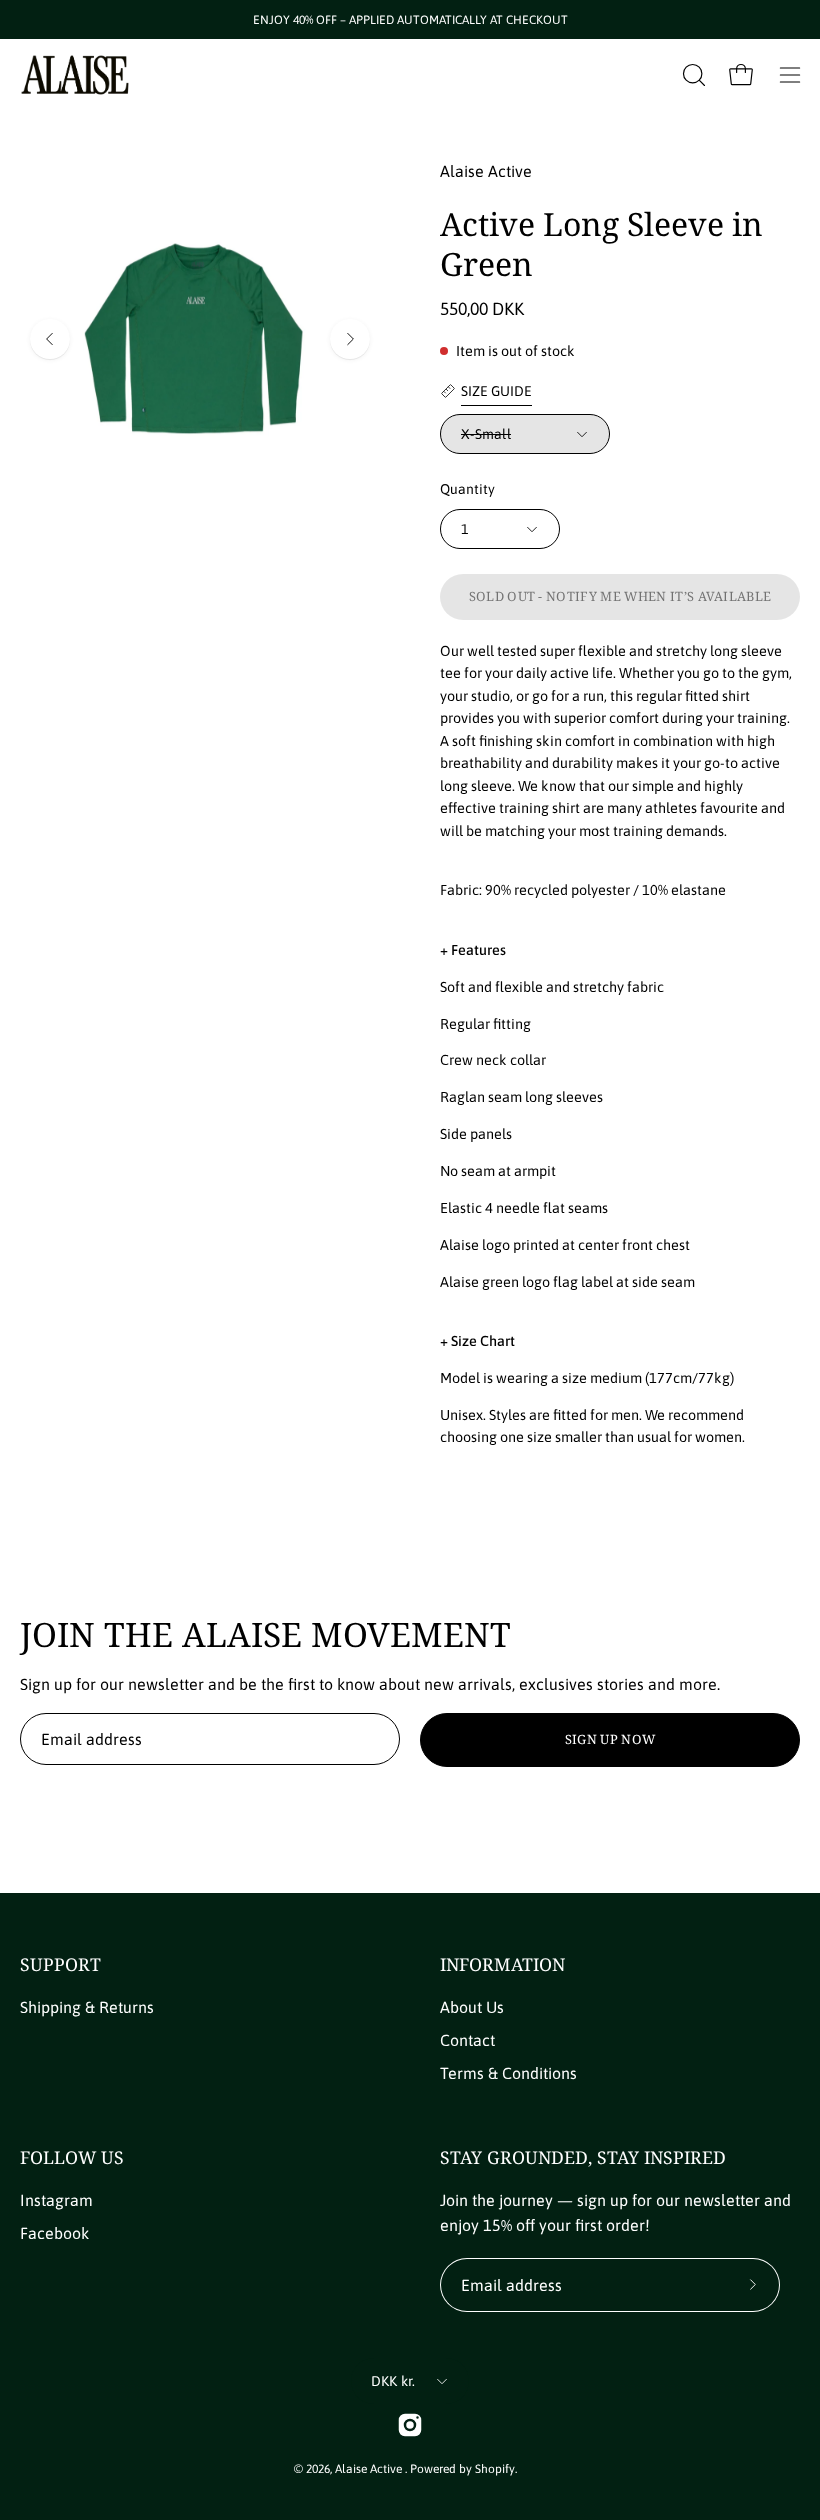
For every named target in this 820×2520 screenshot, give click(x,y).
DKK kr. (393, 2381)
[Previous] (50, 339)
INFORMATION (502, 1964)
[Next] (350, 339)
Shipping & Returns (87, 2007)
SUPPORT (60, 1964)
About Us (472, 2007)
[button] (692, 75)
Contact (467, 2040)
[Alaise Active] (75, 75)
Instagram (56, 2200)
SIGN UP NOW (610, 1739)
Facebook (54, 2233)
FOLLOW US (72, 2157)
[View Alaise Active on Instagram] (410, 2425)
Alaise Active (370, 2469)
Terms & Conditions (508, 2073)
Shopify (495, 2469)
